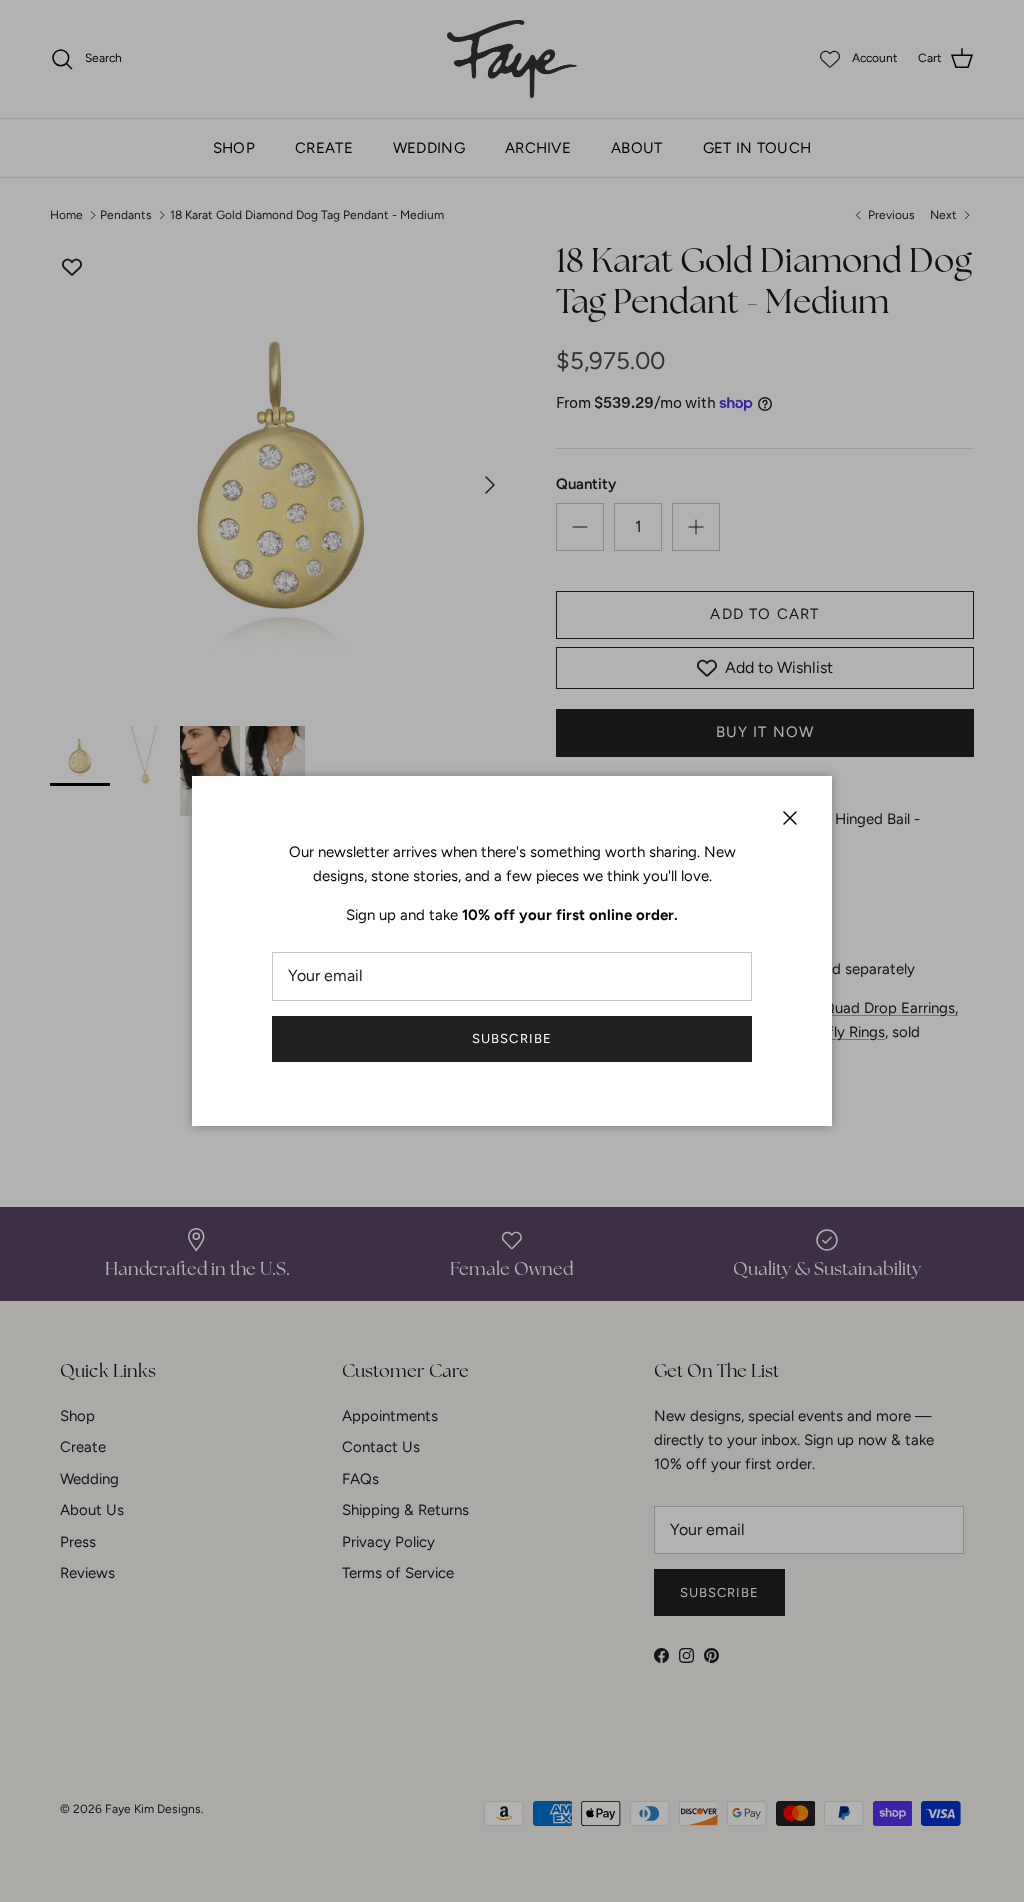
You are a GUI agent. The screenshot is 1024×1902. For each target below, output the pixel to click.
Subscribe (511, 1038)
